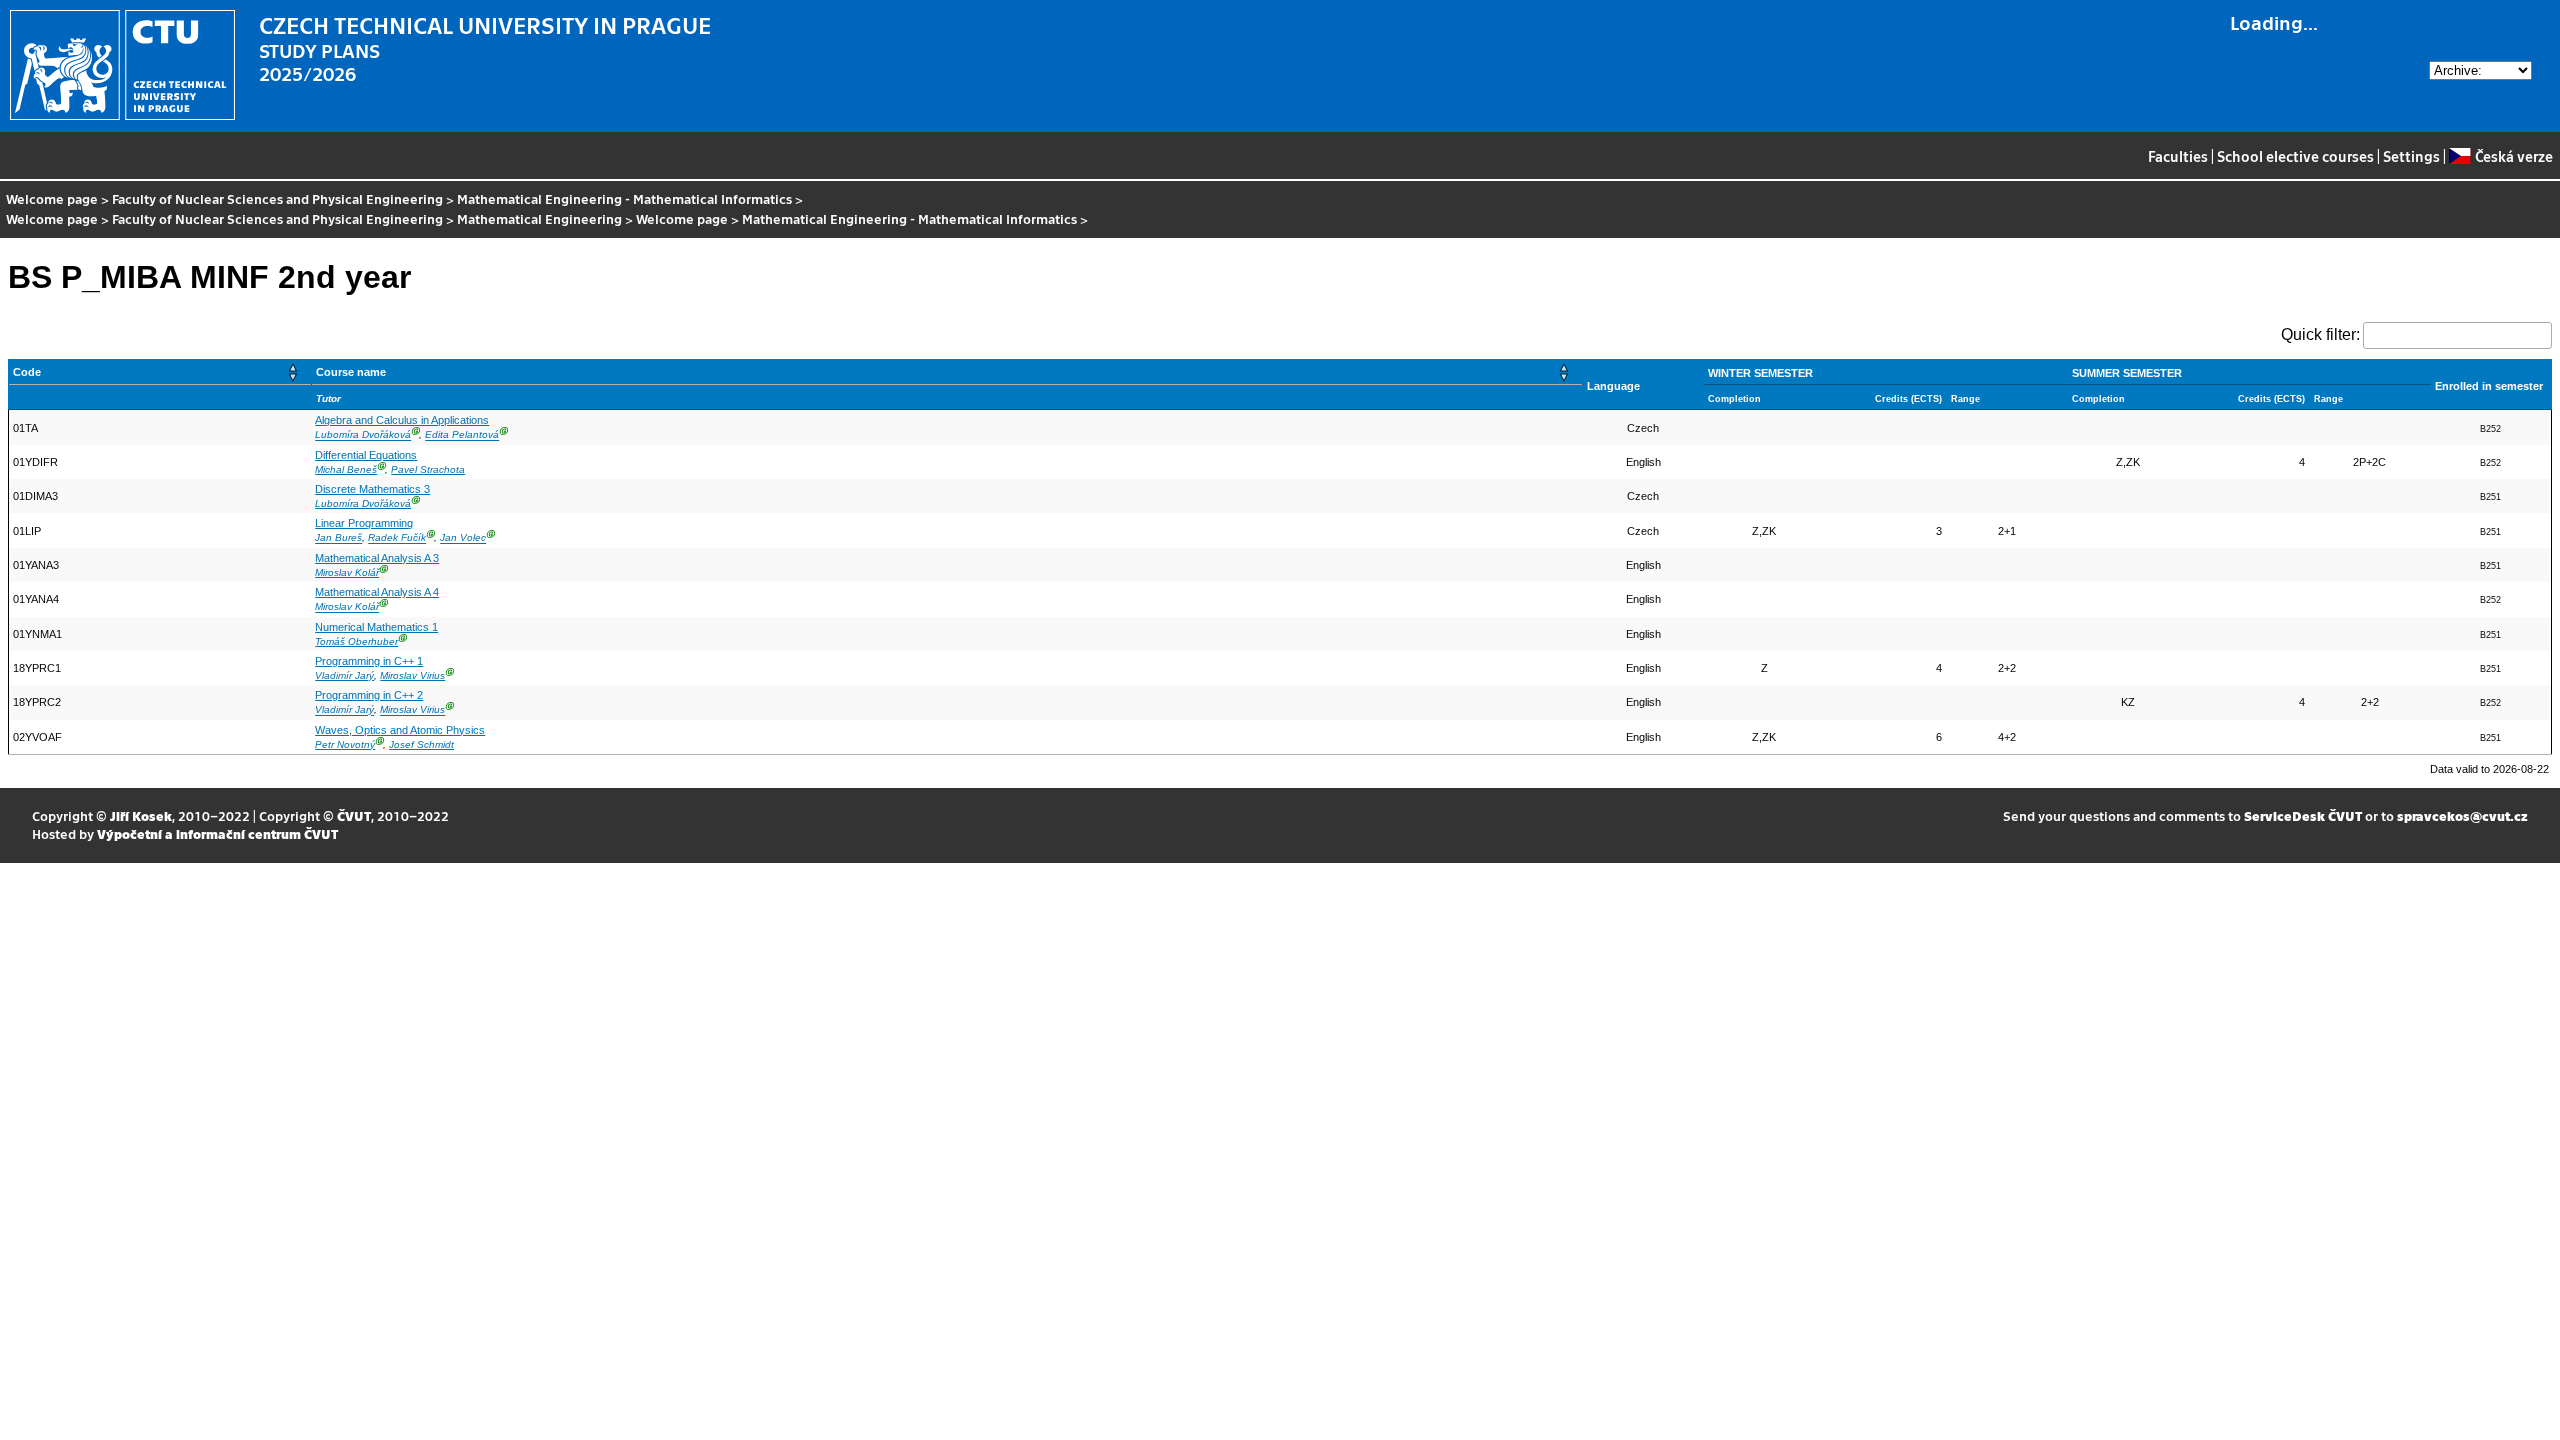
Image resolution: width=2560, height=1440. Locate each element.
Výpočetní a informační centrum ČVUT (217, 833)
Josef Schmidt (421, 744)
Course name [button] (351, 372)
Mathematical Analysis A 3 (377, 558)
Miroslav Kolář (347, 572)
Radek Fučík (397, 538)
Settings (2411, 156)
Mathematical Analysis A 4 (377, 592)
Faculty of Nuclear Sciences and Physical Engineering (277, 198)
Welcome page (52, 198)
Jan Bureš (338, 538)
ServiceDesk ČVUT (2303, 815)
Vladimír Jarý (344, 675)
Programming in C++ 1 (369, 661)
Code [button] (27, 372)
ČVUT (354, 815)
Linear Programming (364, 523)
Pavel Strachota (428, 469)
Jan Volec (463, 538)
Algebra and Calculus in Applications (402, 420)
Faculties (2178, 156)
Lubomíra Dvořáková (363, 435)
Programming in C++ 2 (369, 695)
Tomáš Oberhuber (356, 641)
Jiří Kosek (141, 815)
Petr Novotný (345, 744)
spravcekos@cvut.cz (2462, 815)
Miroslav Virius (412, 675)
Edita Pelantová (462, 435)
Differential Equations (366, 455)
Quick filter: (2320, 334)
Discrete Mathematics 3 (372, 489)
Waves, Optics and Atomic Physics (400, 730)
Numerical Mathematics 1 (376, 627)
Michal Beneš (346, 469)
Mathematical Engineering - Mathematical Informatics (624, 198)
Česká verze (2513, 156)
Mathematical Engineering (539, 218)
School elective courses (2295, 156)
